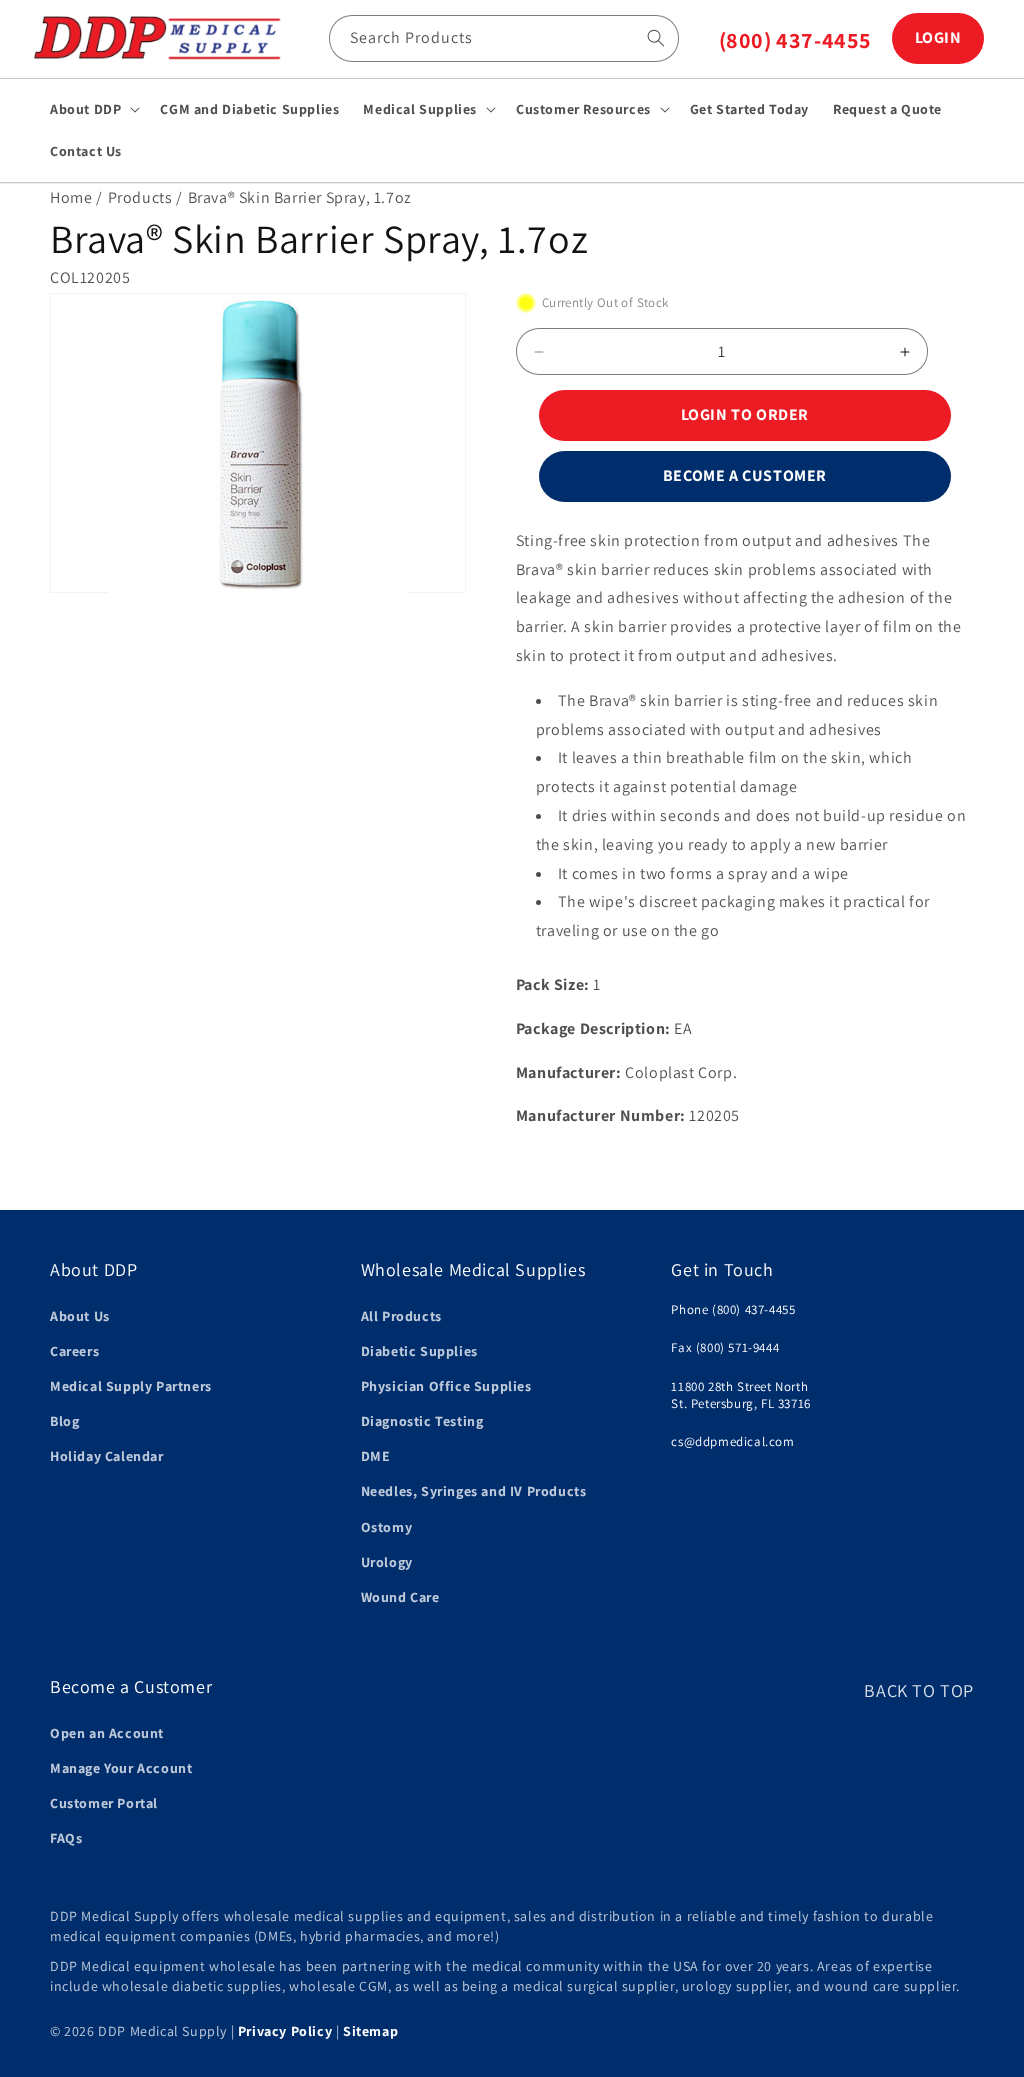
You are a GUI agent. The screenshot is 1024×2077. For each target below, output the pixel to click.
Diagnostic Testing (422, 1421)
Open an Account (107, 1733)
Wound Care (400, 1597)
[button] (93, 109)
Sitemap (370, 2031)
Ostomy (387, 1527)
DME (376, 1456)
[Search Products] (656, 38)
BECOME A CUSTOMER (745, 475)
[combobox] (504, 38)
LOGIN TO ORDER (745, 414)
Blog (64, 1421)
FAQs (66, 1838)
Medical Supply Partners (131, 1386)
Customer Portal (104, 1803)
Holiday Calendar (107, 1456)
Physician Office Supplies (446, 1386)
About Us (80, 1316)
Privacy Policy (285, 2031)
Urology (387, 1562)
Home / (76, 197)
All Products (401, 1316)
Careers (74, 1351)
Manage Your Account (121, 1768)
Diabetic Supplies (419, 1351)
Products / (145, 197)
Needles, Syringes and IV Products (474, 1491)
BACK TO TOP (919, 1690)
